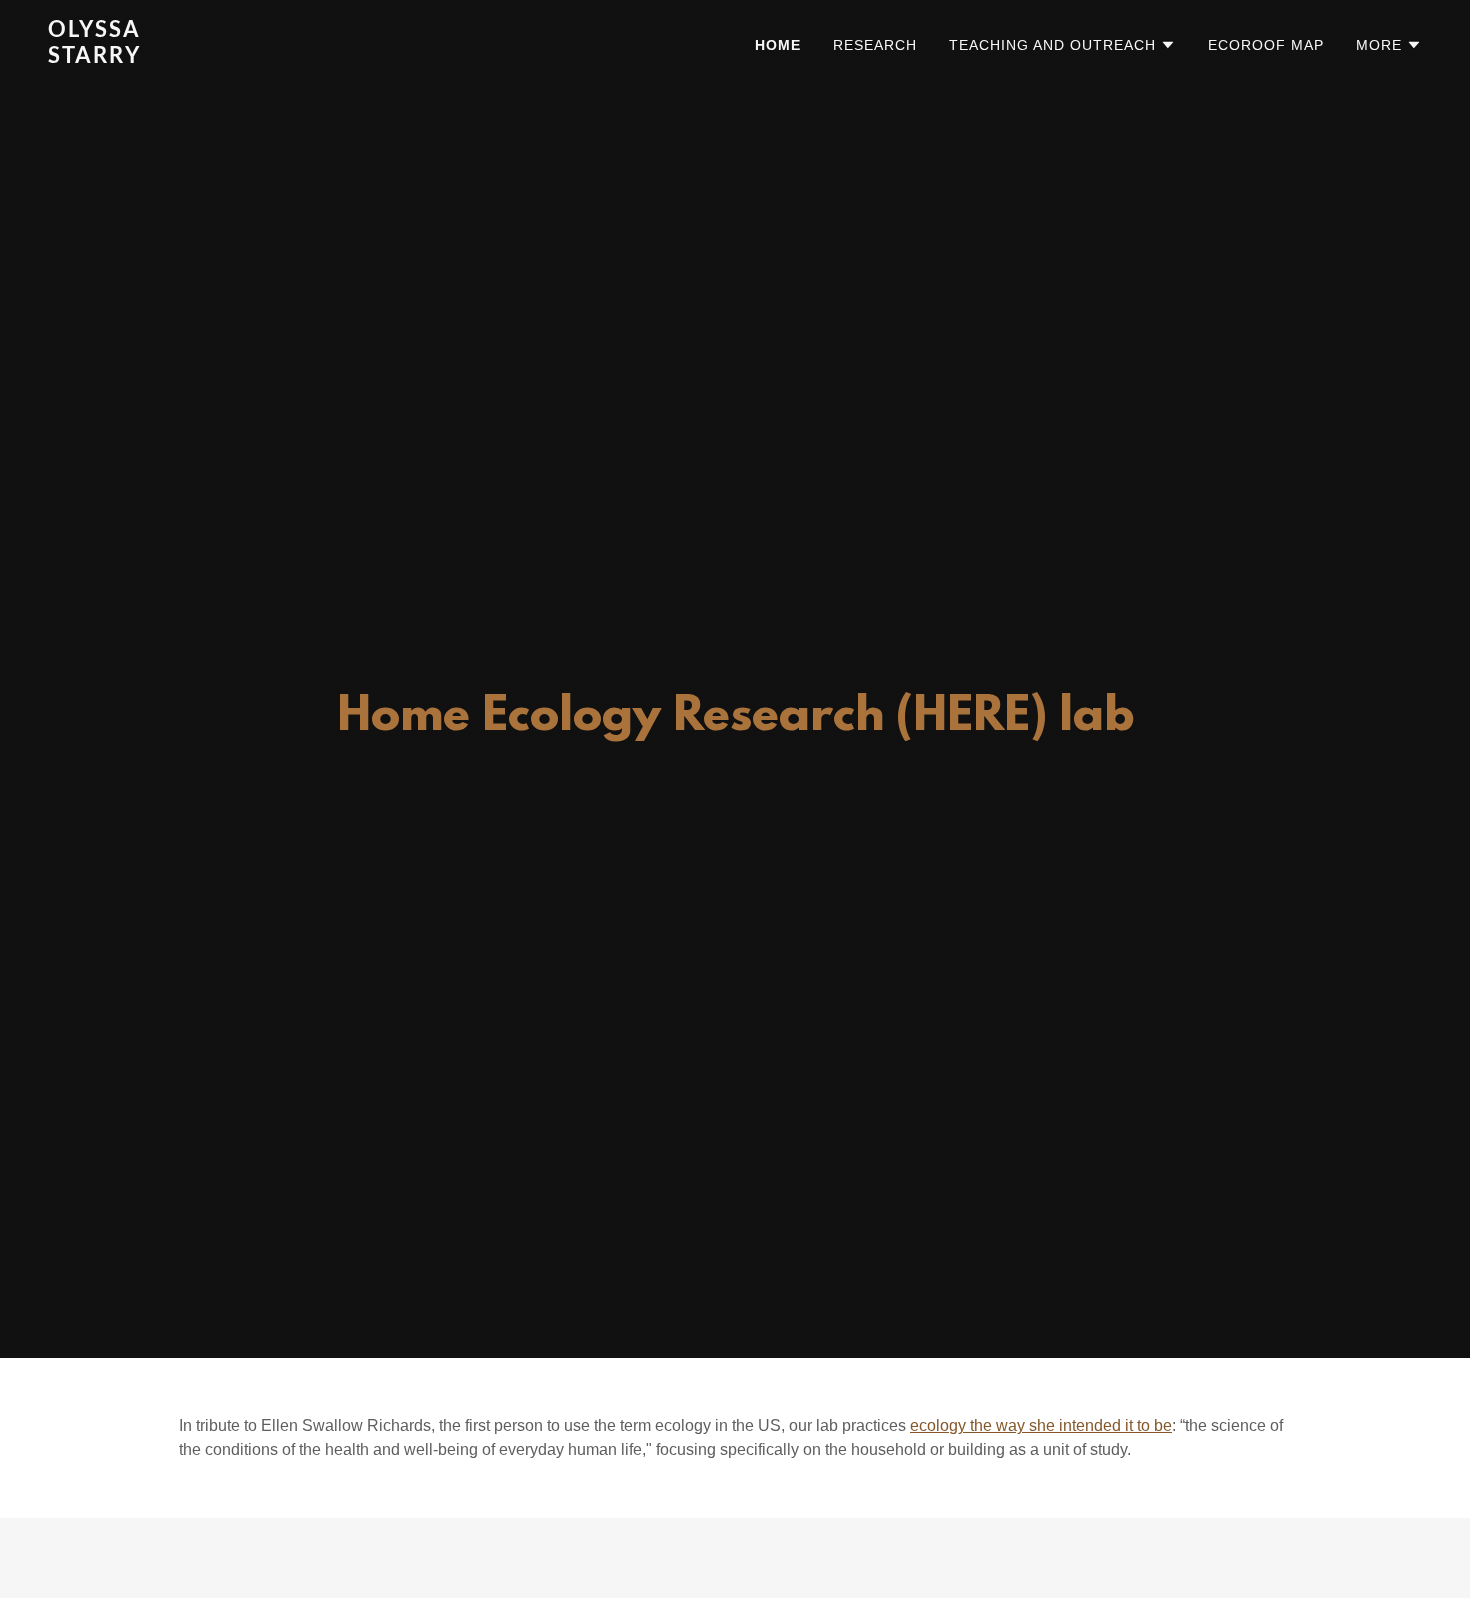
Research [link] (875, 45)
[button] (1062, 45)
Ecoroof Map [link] (1266, 45)
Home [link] (778, 45)
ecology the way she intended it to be (1041, 1425)
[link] (288, 57)
